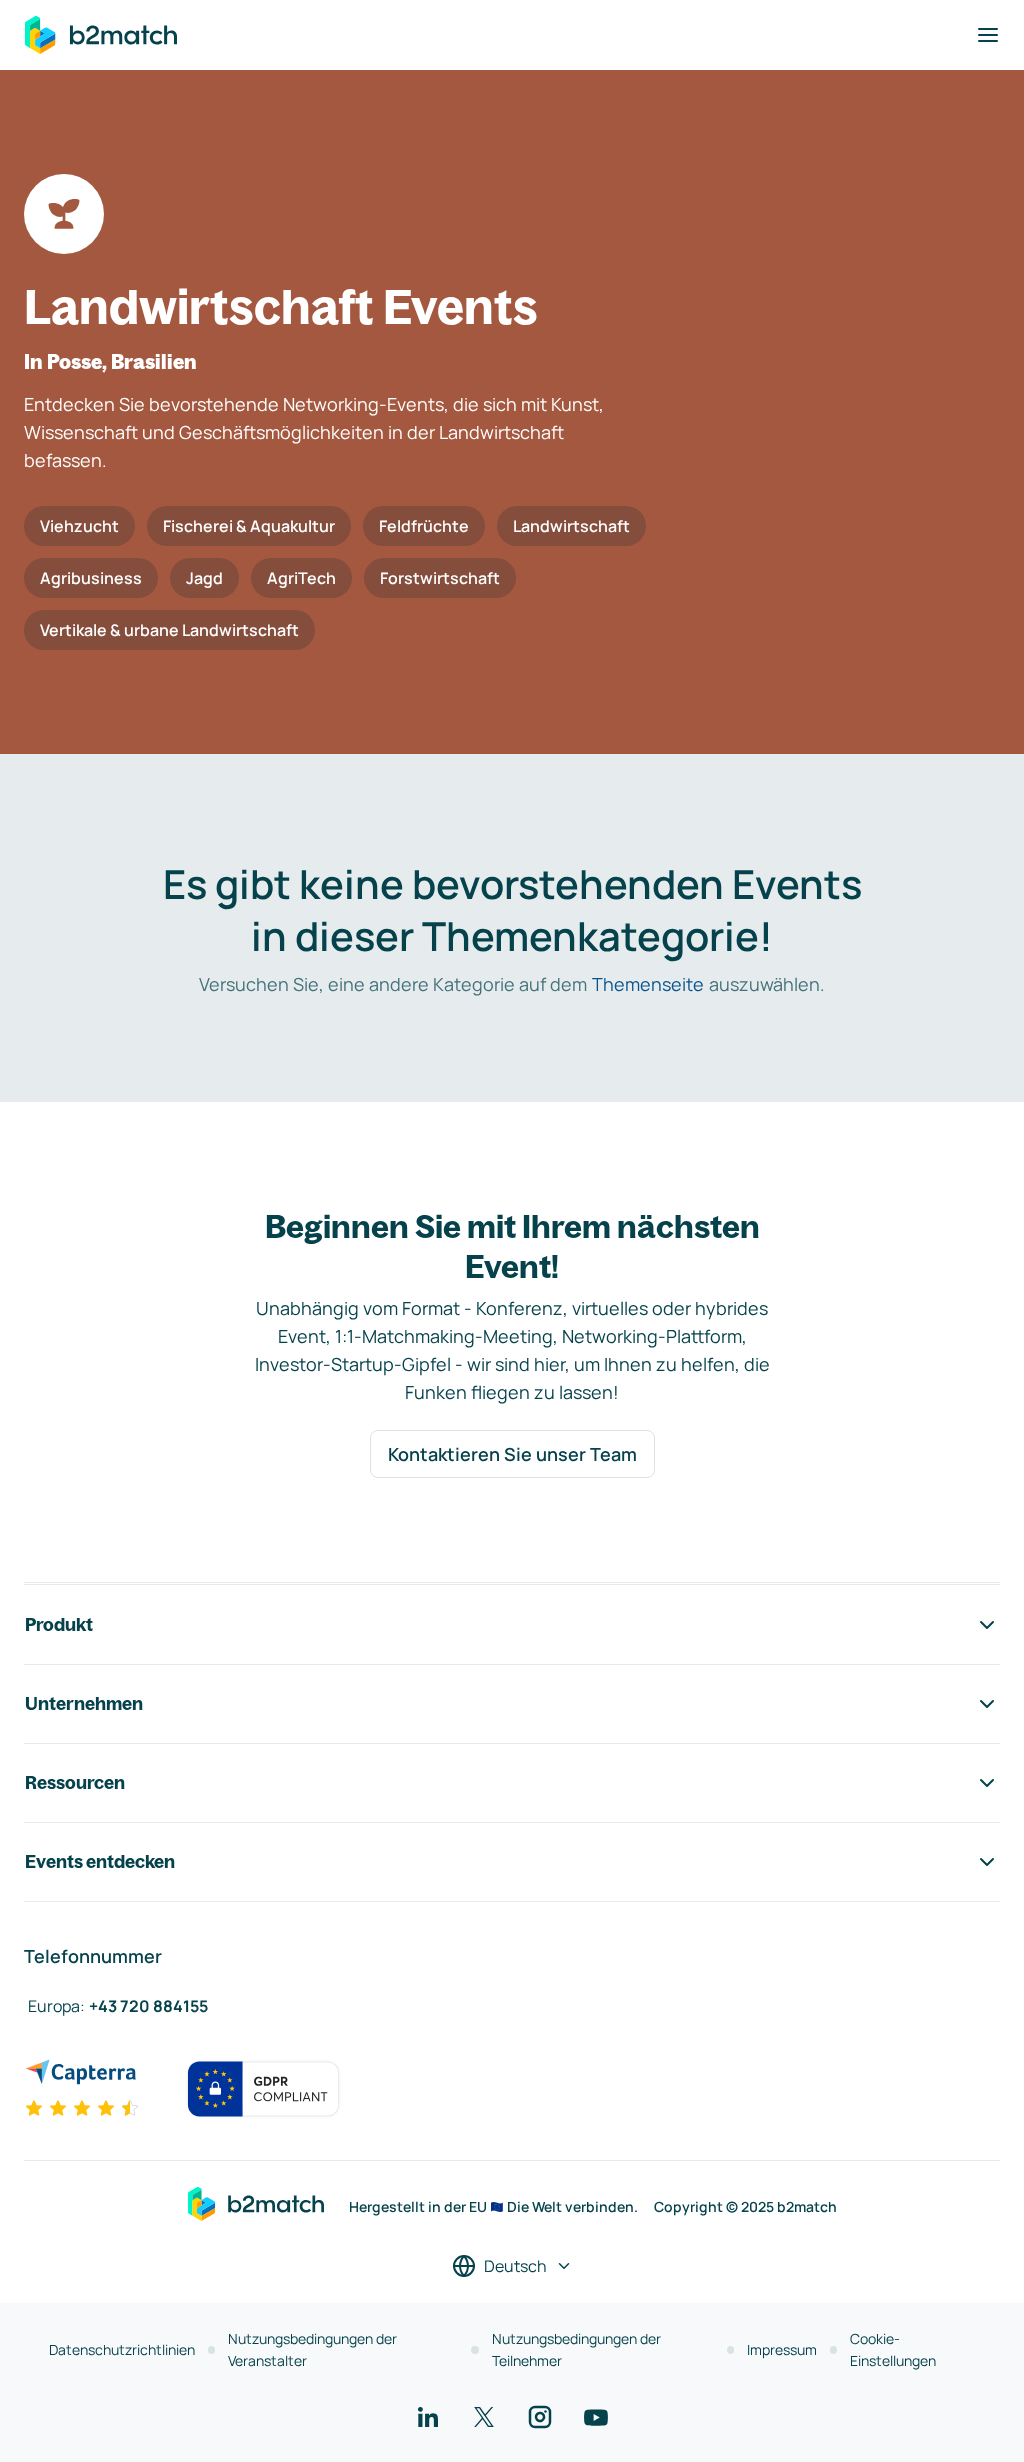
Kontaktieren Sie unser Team (512, 1454)
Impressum (782, 2349)
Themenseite (648, 984)
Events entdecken (100, 1861)
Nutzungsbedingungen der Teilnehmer (576, 2349)
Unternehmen (84, 1703)
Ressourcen (75, 1782)
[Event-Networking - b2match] (101, 35)
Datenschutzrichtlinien (122, 2349)
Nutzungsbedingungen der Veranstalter (312, 2349)
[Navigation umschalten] (988, 35)
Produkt (59, 1624)
